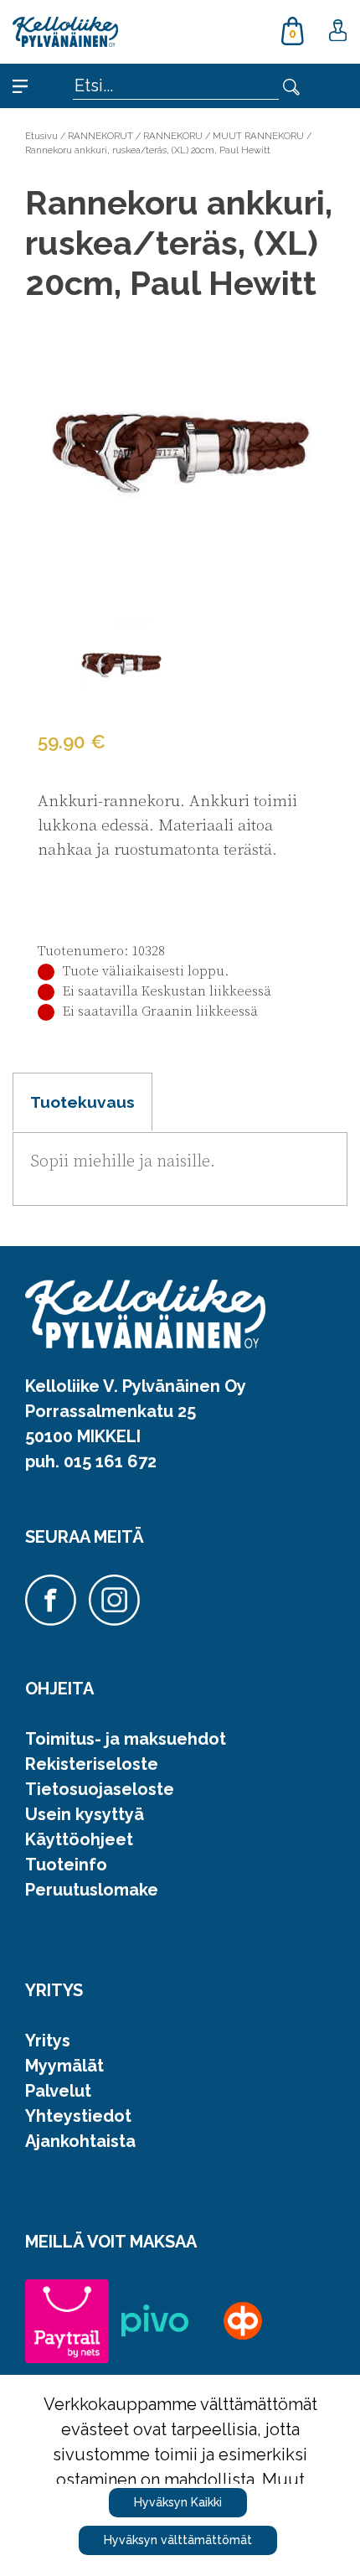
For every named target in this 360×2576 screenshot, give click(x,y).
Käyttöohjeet (79, 1839)
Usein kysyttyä (85, 1814)
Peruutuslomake (92, 1890)
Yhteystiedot (78, 2116)
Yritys (48, 2041)
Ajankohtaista (80, 2141)
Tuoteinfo (66, 1865)
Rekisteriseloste (92, 1764)
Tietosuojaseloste (100, 1789)
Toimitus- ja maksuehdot (126, 1739)
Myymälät (64, 2066)
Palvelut (58, 2091)
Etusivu (41, 136)
